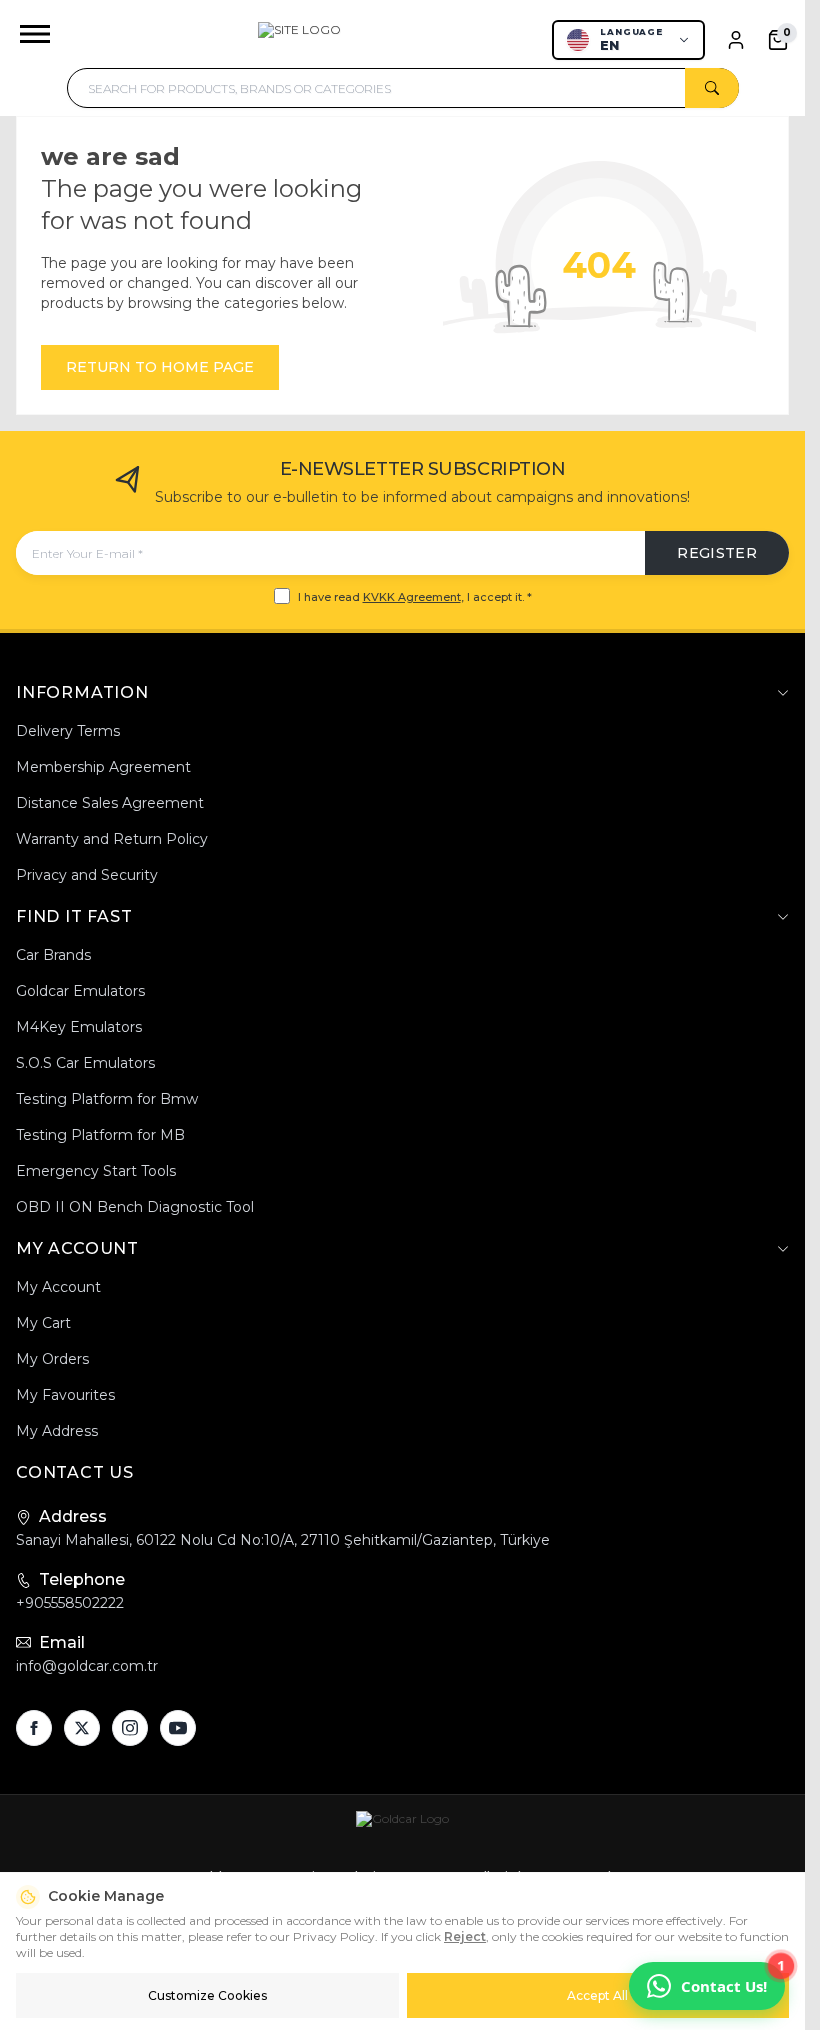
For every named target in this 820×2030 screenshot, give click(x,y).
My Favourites (65, 1395)
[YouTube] (178, 1728)
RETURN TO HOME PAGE (160, 367)
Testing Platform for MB (100, 1135)
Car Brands (53, 955)
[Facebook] (34, 1728)
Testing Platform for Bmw (107, 1099)
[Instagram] (130, 1728)
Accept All (597, 1995)
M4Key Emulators (79, 1027)
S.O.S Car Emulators (85, 1063)
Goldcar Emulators (80, 991)
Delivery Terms (68, 731)
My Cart (43, 1323)
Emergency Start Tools (96, 1171)
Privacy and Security (87, 875)
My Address (57, 1431)
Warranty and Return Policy (112, 839)
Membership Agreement (103, 767)
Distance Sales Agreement (110, 803)
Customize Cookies (207, 1995)
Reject (465, 1936)
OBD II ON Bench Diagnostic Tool (135, 1207)
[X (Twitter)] (82, 1728)
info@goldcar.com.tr (87, 1666)
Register (717, 553)
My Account (58, 1287)
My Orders (52, 1359)
